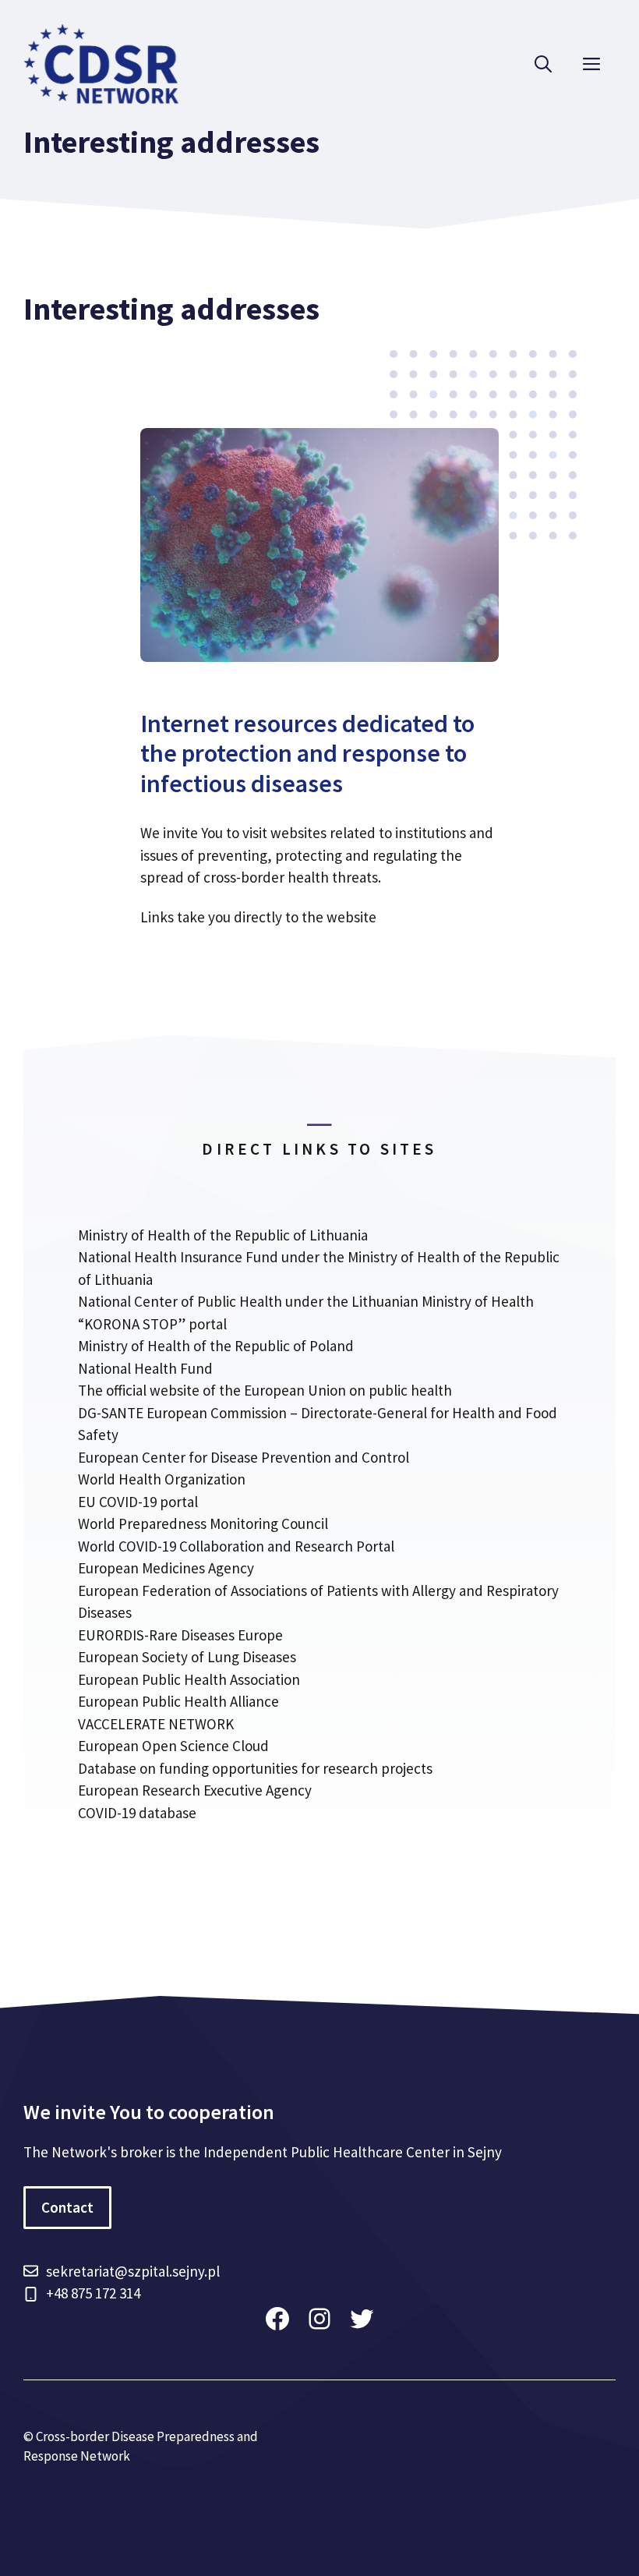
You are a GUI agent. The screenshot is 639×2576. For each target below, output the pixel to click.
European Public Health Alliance (178, 1701)
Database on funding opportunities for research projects (255, 1768)
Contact (67, 2207)
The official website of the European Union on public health (265, 1390)
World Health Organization (162, 1479)
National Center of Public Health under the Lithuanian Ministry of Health (306, 1301)
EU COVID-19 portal (138, 1502)
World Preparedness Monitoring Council (203, 1523)
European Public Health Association (189, 1679)
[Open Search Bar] (543, 64)
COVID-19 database (137, 1813)
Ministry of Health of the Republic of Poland (216, 1346)
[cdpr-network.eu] (101, 62)
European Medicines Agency (166, 1568)
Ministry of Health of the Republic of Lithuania (223, 1235)
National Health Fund (145, 1368)
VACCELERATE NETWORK (156, 1724)
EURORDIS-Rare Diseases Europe (180, 1635)
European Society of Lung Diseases (187, 1657)
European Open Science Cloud (173, 1746)
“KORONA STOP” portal (152, 1324)
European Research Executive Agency (195, 1790)
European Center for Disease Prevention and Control (244, 1457)
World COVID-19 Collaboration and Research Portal (236, 1546)
